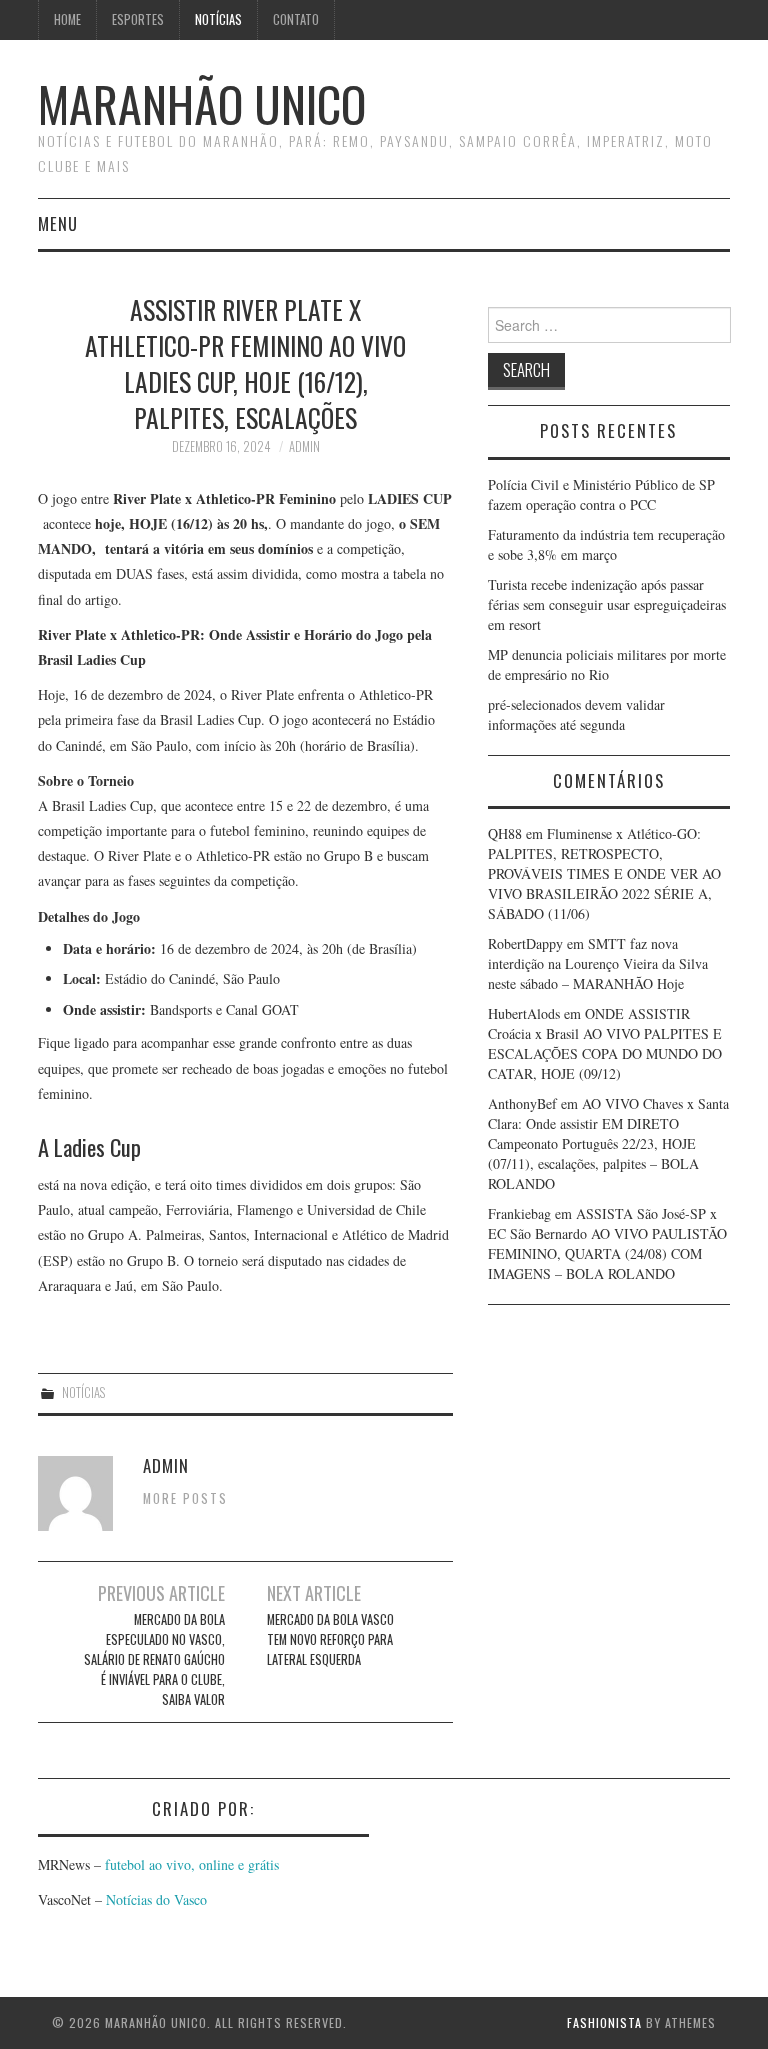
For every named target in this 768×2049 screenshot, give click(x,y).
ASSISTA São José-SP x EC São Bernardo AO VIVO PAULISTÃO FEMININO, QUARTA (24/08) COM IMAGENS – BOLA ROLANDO (607, 1243)
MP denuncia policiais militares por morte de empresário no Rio (607, 664)
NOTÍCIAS (218, 19)
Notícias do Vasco (154, 1899)
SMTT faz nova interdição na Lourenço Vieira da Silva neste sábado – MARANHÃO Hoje (598, 963)
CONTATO (296, 19)
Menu (58, 223)
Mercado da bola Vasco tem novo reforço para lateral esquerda (330, 1639)
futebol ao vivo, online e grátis (192, 1864)
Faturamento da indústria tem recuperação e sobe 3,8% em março (606, 544)
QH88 (505, 833)
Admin (304, 446)
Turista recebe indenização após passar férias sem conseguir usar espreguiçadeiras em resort (607, 604)
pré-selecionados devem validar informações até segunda (576, 714)
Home (67, 19)
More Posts (185, 1498)
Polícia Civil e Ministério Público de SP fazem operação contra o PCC (601, 494)
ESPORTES (138, 19)
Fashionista (604, 2022)
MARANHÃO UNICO (202, 103)
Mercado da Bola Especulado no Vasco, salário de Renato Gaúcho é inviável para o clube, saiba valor (154, 1659)
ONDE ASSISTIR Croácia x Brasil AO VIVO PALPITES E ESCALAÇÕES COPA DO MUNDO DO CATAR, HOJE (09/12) (605, 1043)
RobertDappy (525, 943)
